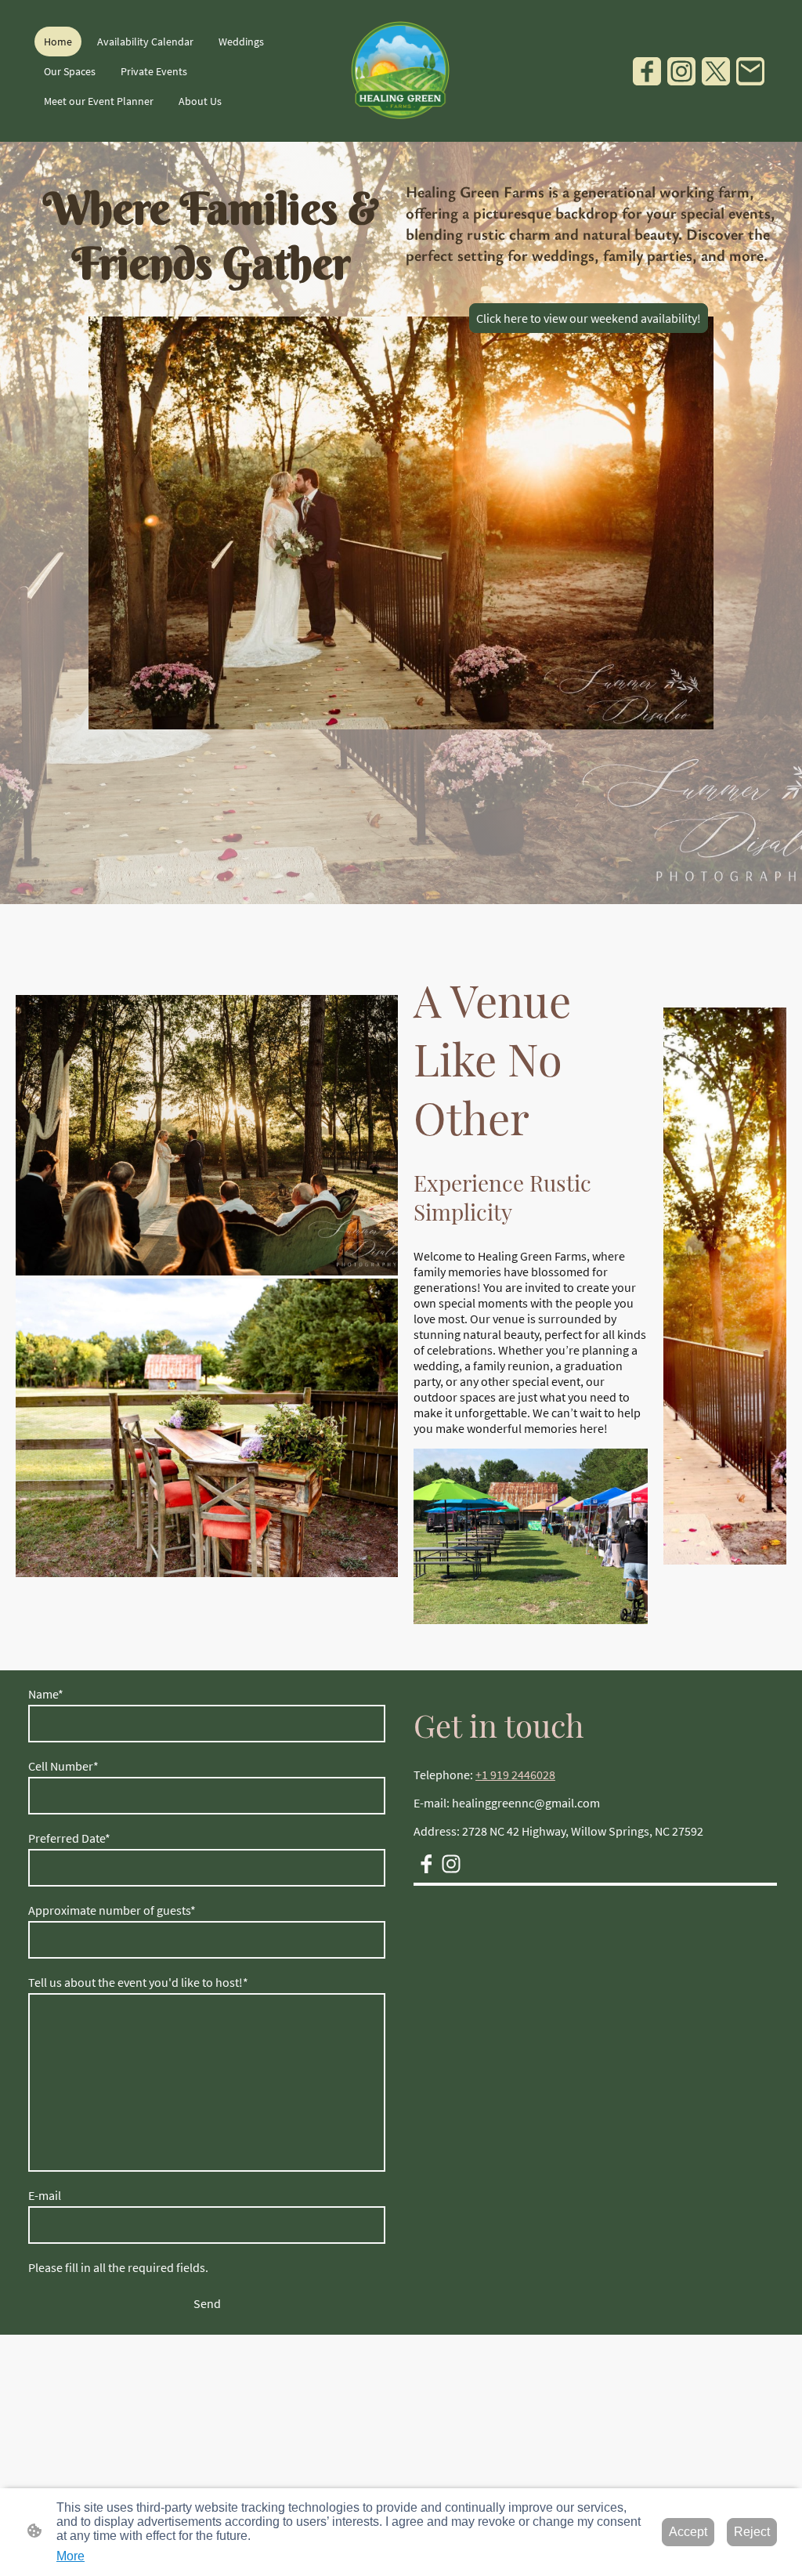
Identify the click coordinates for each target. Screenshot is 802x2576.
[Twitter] (716, 71)
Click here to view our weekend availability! (589, 318)
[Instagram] (681, 71)
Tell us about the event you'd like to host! (138, 1982)
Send (207, 2303)
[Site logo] (401, 71)
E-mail (45, 2195)
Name (46, 1694)
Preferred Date (69, 1838)
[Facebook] (647, 71)
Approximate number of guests (112, 1910)
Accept (688, 2532)
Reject (752, 2532)
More (70, 2556)
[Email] (750, 71)
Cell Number (63, 1766)
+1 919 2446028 (515, 1775)
